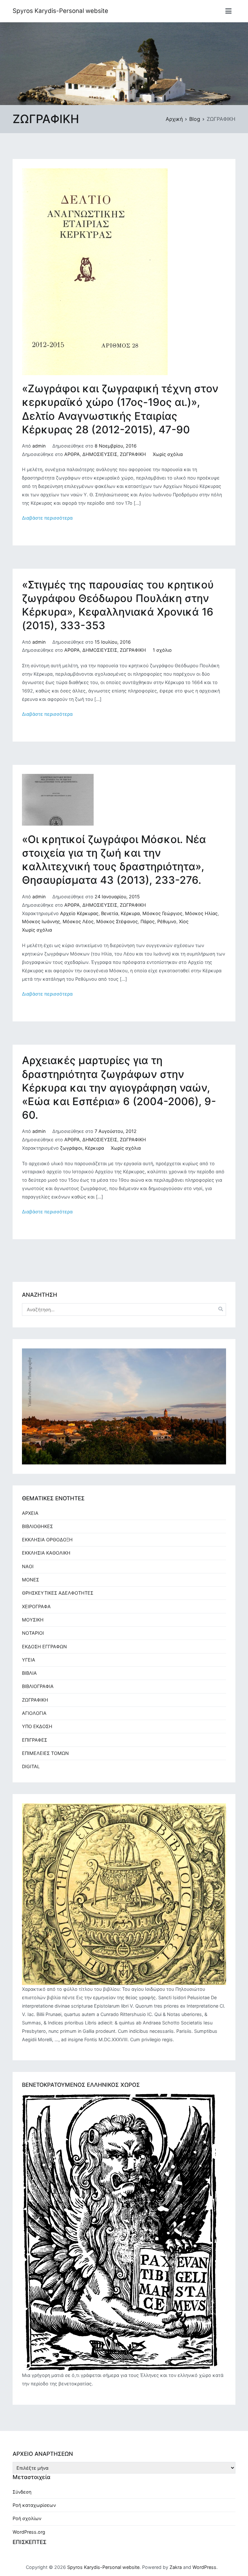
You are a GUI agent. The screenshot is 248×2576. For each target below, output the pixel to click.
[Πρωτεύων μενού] (228, 11)
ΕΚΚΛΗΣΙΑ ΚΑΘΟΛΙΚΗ (46, 1553)
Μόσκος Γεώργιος (162, 913)
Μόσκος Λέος (78, 921)
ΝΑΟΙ (28, 1566)
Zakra (176, 2567)
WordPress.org (29, 2532)
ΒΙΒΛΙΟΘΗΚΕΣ (37, 1526)
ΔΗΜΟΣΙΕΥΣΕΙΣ (100, 454)
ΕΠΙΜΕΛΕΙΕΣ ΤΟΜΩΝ (45, 1753)
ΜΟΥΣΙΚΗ (33, 1620)
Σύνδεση (22, 2492)
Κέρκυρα (130, 913)
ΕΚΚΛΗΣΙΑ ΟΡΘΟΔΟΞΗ (47, 1540)
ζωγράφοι (71, 1148)
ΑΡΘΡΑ (72, 454)
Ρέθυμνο (167, 921)
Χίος (184, 921)
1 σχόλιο (162, 650)
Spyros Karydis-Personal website (60, 11)
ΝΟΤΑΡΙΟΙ (33, 1633)
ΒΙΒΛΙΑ (29, 1673)
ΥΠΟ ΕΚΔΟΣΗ (37, 1726)
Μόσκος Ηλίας (201, 913)
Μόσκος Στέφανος (117, 921)
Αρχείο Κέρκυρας (79, 913)
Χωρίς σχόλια (168, 454)
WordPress (204, 2567)
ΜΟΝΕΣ (31, 1580)
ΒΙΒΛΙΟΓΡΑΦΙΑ (38, 1686)
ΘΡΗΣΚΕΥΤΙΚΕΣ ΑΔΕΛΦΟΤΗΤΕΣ (58, 1593)
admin (39, 446)
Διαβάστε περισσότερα (47, 518)
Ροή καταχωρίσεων (34, 2505)
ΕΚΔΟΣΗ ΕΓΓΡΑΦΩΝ (44, 1647)
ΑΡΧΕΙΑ (30, 1513)
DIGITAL (31, 1766)
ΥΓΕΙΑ (29, 1660)
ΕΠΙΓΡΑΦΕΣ (35, 1740)
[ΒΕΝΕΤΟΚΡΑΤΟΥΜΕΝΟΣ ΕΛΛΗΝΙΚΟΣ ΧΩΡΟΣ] (120, 2232)
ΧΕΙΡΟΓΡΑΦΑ (36, 1606)
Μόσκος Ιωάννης (41, 921)
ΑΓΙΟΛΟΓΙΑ (34, 1713)
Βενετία (110, 913)
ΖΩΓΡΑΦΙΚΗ (133, 454)
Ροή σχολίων (27, 2518)
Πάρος (148, 921)
